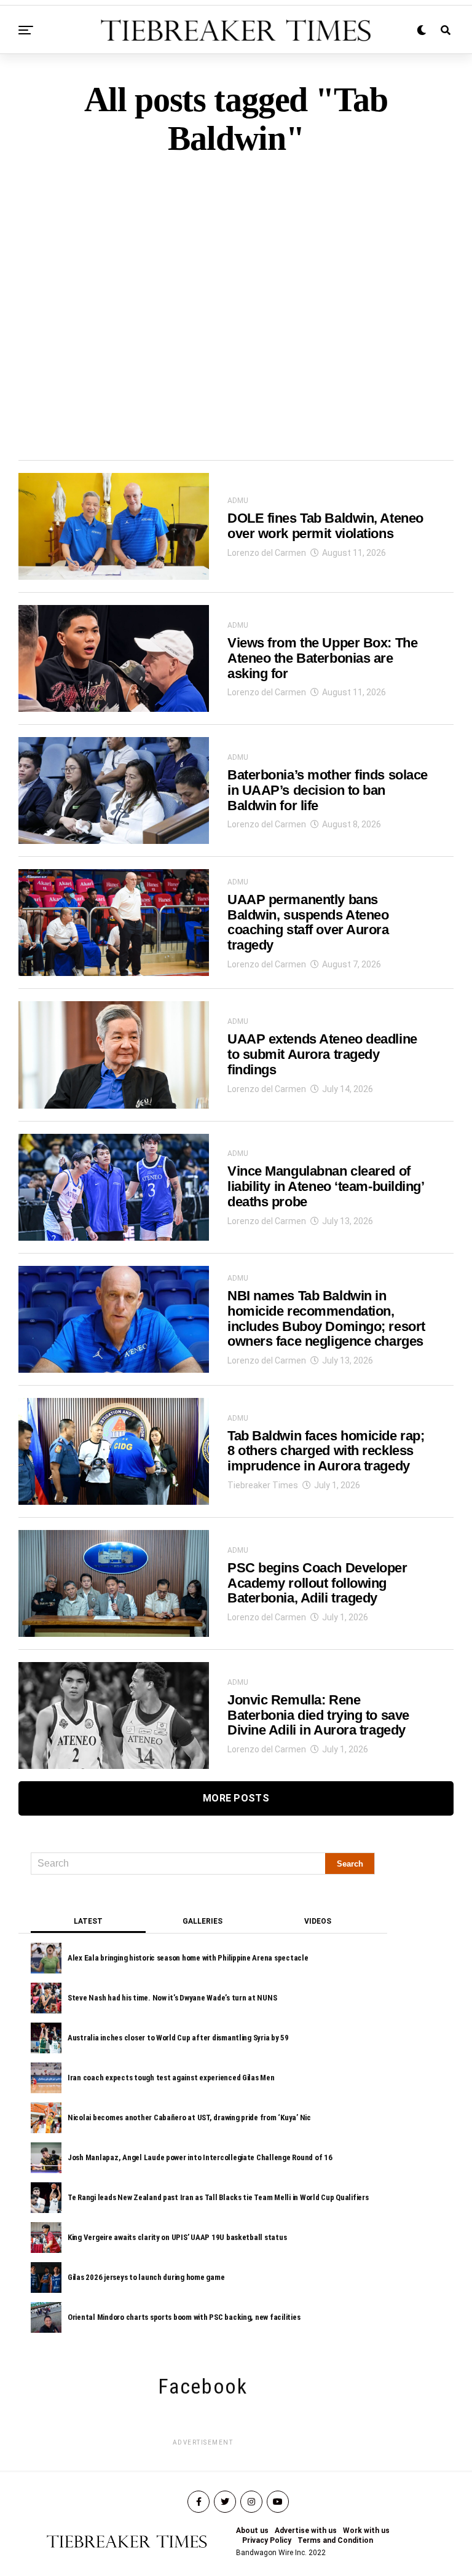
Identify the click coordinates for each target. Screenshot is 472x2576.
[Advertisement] (236, 287)
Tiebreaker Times (263, 1485)
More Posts (236, 1798)
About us (252, 2531)
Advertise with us (306, 2531)
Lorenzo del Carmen (267, 553)
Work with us (366, 2531)
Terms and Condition (335, 2540)
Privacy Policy (267, 2540)
